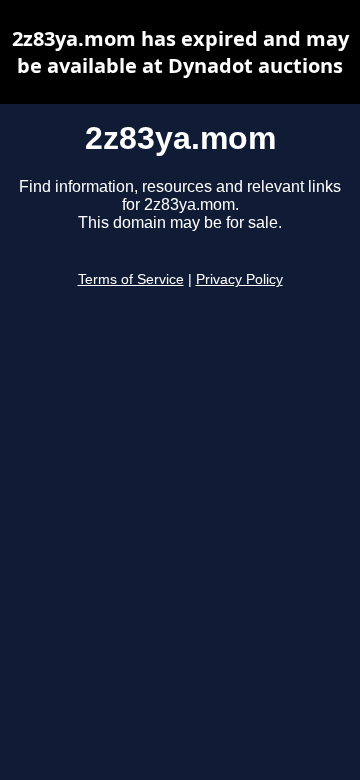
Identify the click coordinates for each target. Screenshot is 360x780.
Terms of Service (131, 279)
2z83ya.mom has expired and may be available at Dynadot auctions (180, 52)
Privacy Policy (239, 279)
